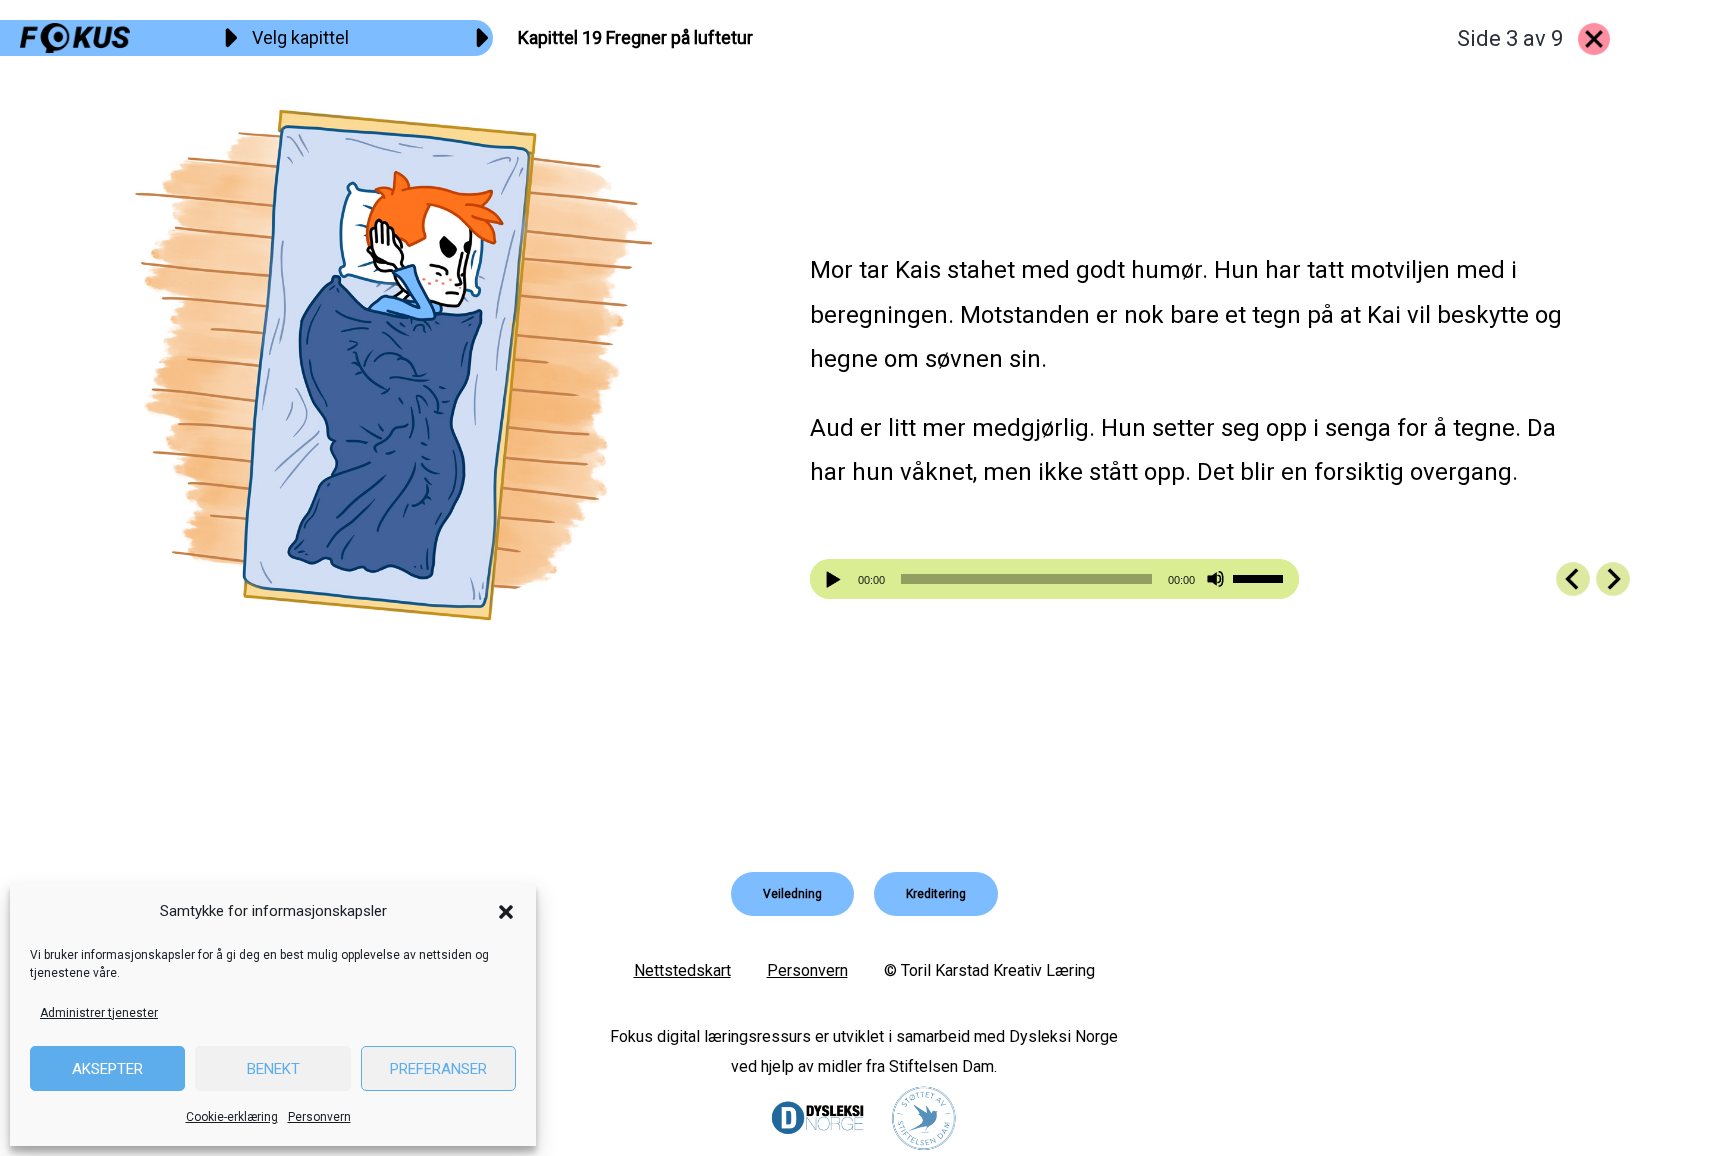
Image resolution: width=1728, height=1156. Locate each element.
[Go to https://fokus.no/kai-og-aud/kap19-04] (1613, 579)
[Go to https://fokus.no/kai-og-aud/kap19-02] (1573, 579)
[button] (506, 912)
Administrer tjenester (99, 1013)
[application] (1054, 579)
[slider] (1261, 577)
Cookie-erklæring (232, 1117)
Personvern (319, 1117)
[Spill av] (836, 579)
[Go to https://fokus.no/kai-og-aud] (1594, 39)
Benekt (273, 1069)
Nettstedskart (682, 970)
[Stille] (1215, 579)
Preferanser (438, 1069)
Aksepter (107, 1069)
